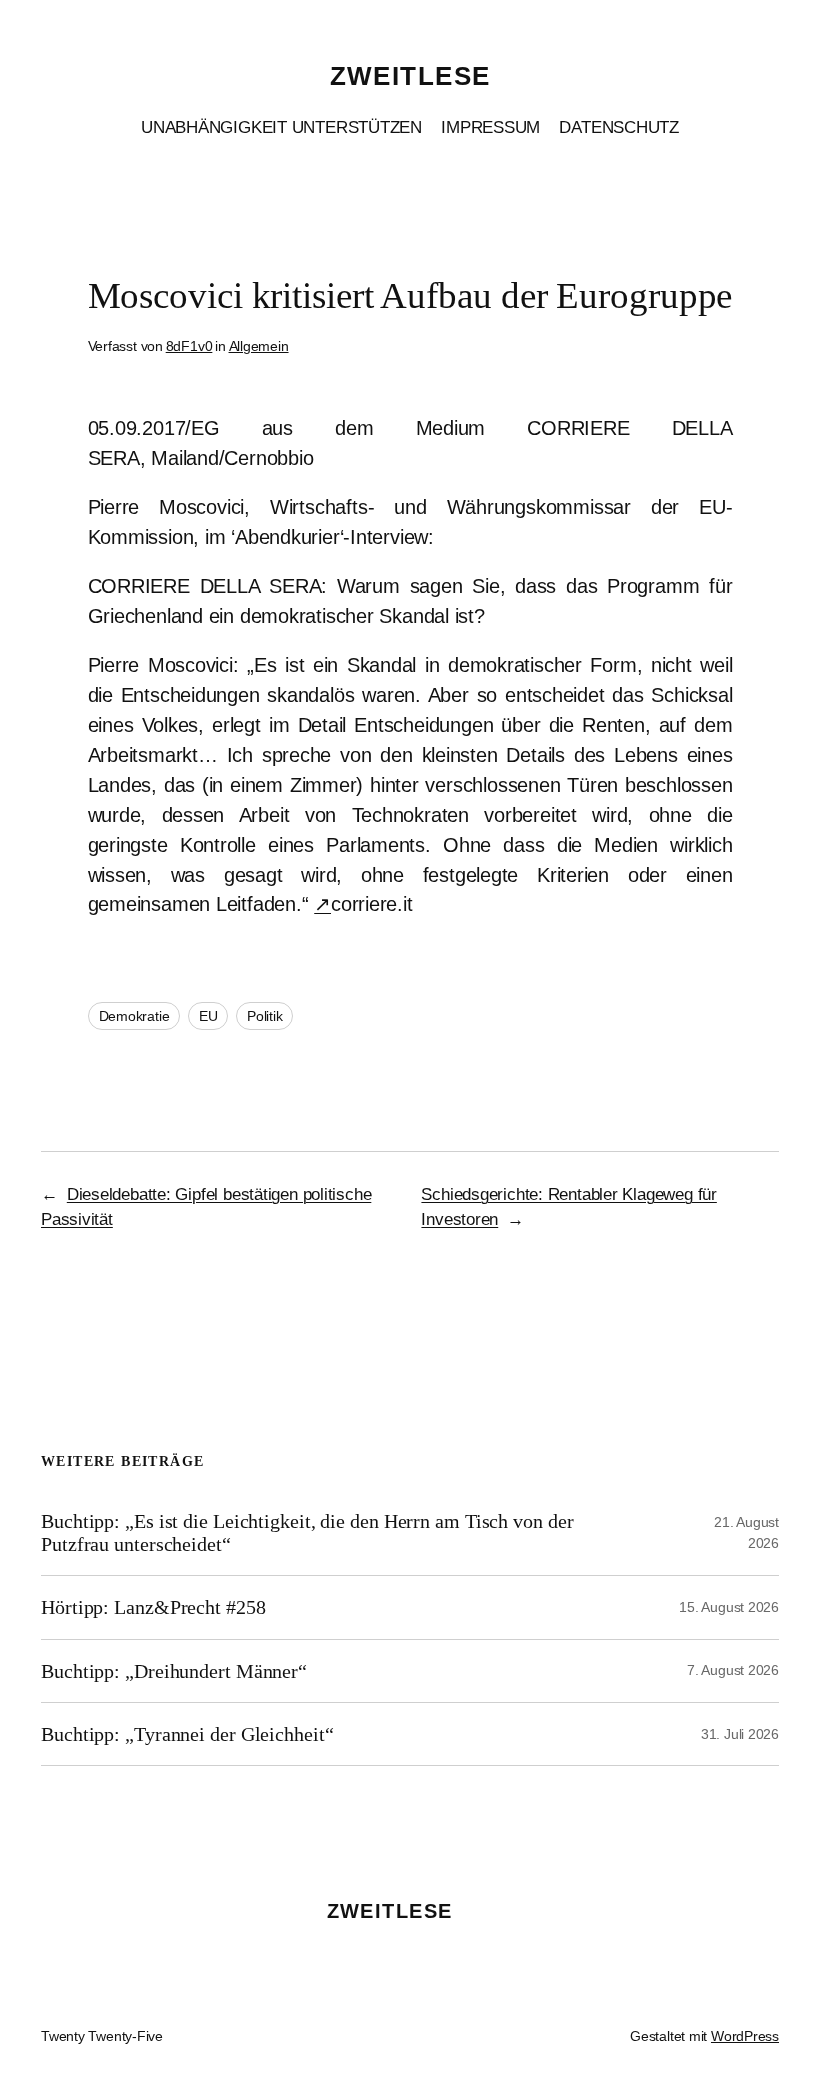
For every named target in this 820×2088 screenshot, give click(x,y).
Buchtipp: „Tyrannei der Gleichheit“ (187, 1734)
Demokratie (134, 1016)
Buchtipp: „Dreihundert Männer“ (174, 1671)
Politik (264, 1016)
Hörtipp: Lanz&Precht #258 (153, 1607)
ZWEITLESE (410, 76)
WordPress (745, 2036)
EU (208, 1016)
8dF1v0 (189, 346)
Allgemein (259, 346)
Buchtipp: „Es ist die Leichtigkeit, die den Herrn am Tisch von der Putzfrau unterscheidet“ (307, 1532)
